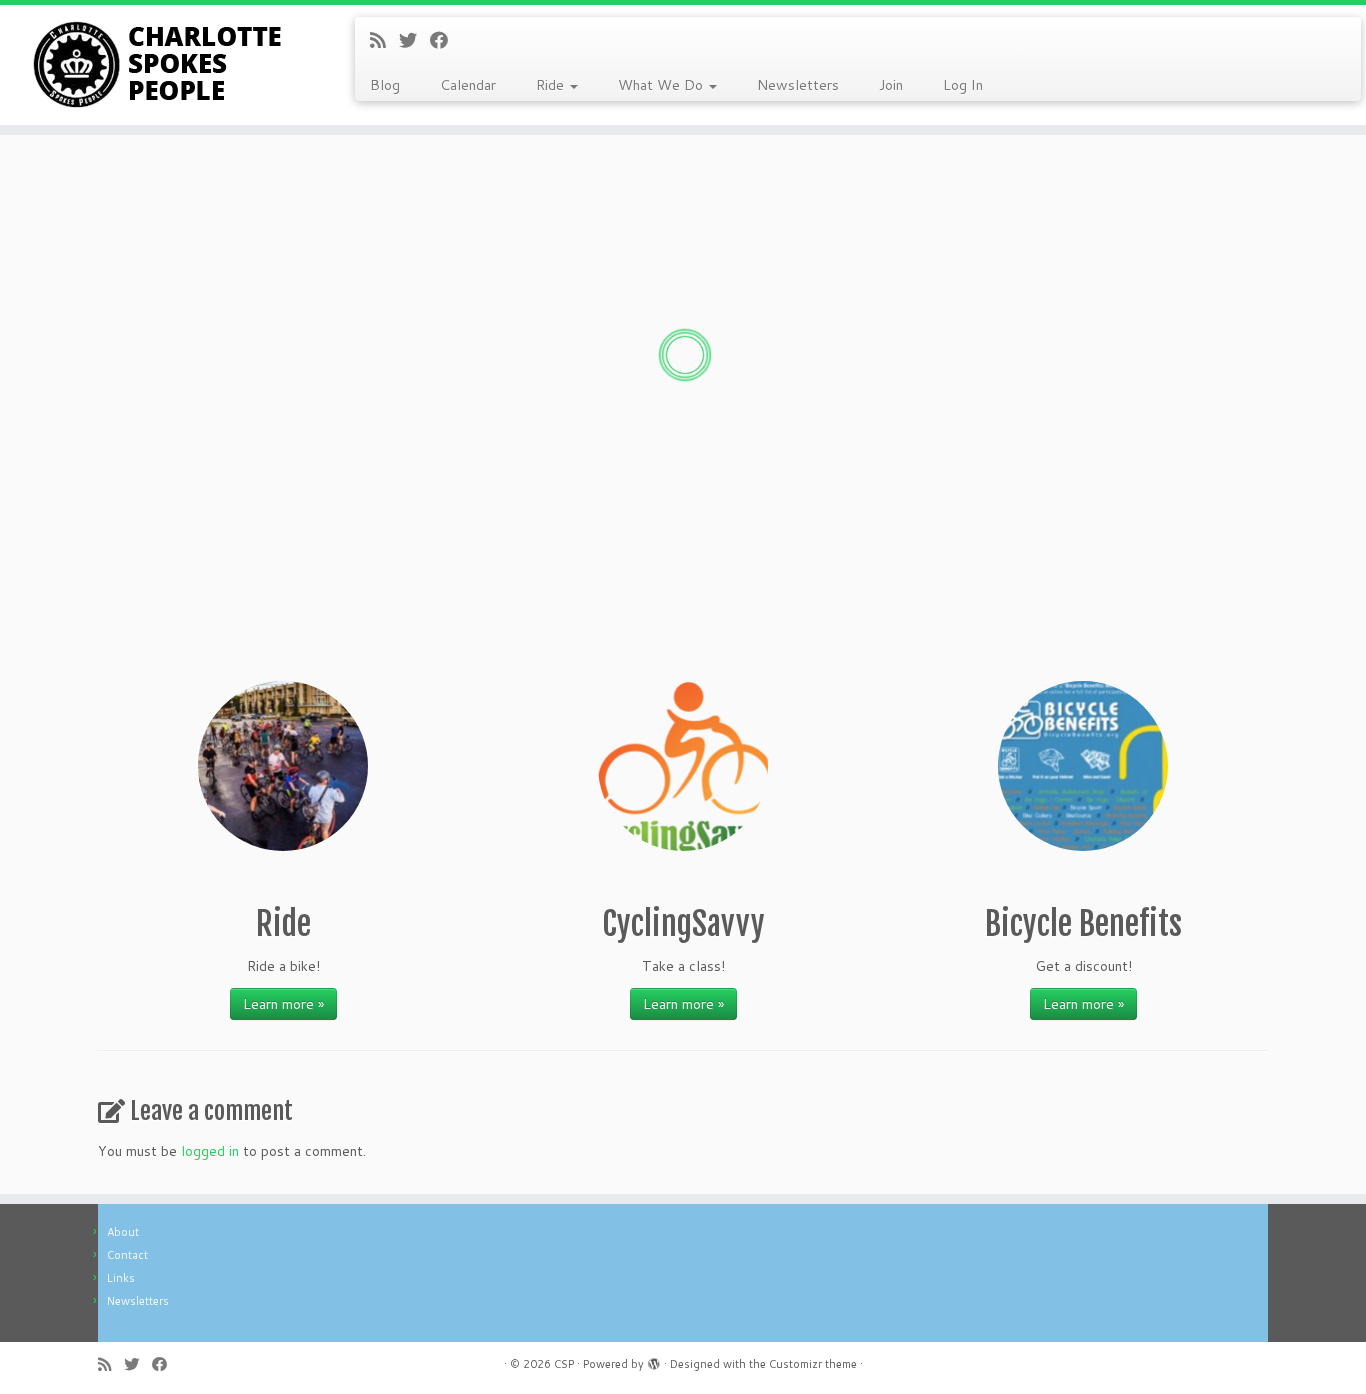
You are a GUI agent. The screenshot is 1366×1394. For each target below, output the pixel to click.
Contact (127, 1255)
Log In (963, 85)
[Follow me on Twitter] (414, 40)
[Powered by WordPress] (654, 1360)
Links (121, 1278)
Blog (385, 85)
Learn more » (283, 1004)
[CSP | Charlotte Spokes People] (157, 65)
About (123, 1232)
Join (891, 85)
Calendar (468, 85)
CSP (564, 1364)
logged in (210, 1151)
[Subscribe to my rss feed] (384, 40)
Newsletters (798, 85)
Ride (552, 85)
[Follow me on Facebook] (445, 40)
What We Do (662, 85)
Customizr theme (813, 1364)
